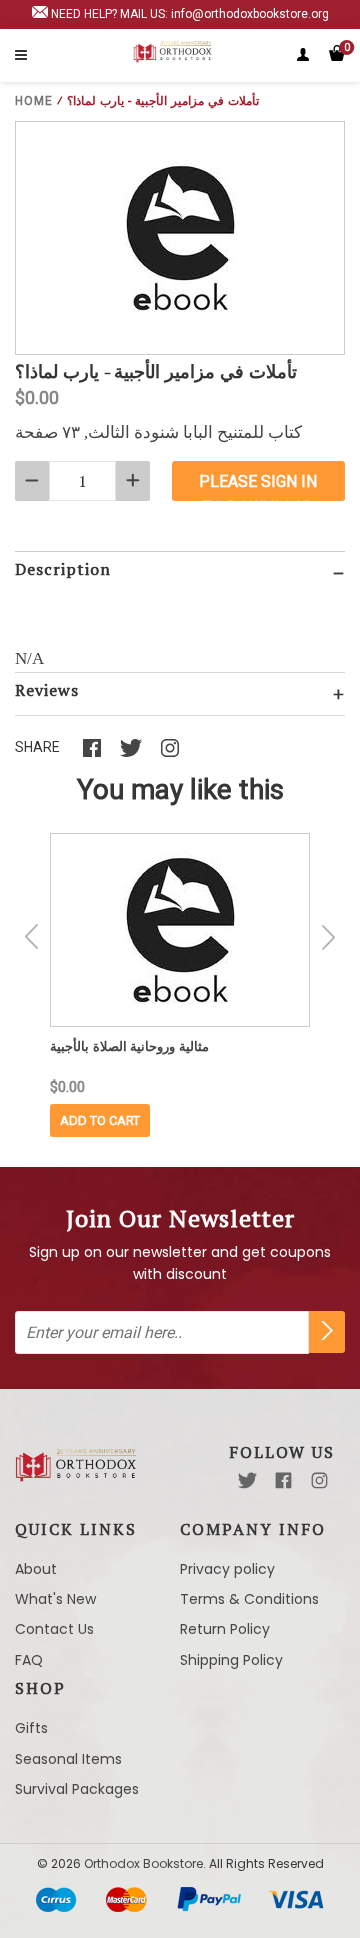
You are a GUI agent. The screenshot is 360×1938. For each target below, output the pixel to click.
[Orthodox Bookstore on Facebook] (283, 1480)
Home (34, 101)
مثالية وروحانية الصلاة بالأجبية (129, 1046)
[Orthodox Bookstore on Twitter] (247, 1480)
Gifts (31, 1728)
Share (37, 747)
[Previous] (32, 937)
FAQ (29, 1660)
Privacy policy (227, 1569)
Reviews (47, 690)
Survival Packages (77, 1789)
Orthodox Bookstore (143, 1863)
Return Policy (225, 1629)
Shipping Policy (231, 1660)
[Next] (328, 937)
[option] (180, 985)
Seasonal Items (68, 1759)
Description (63, 569)
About (36, 1569)
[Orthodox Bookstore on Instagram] (319, 1480)
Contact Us (54, 1629)
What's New (55, 1599)
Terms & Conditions (249, 1599)
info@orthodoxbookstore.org (250, 14)
